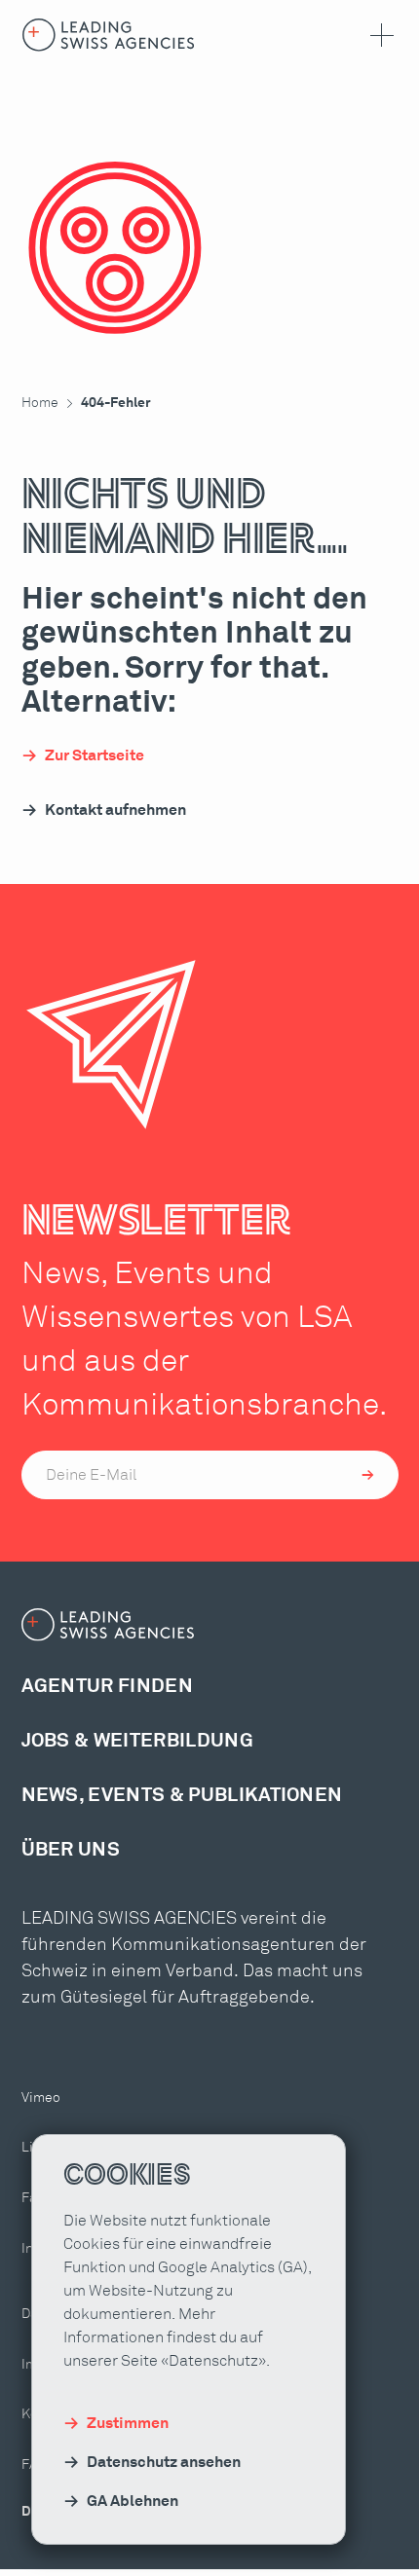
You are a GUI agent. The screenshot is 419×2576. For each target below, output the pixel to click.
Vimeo (41, 2098)
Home (40, 403)
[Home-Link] (109, 35)
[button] (378, 35)
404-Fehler (116, 403)
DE (31, 2512)
